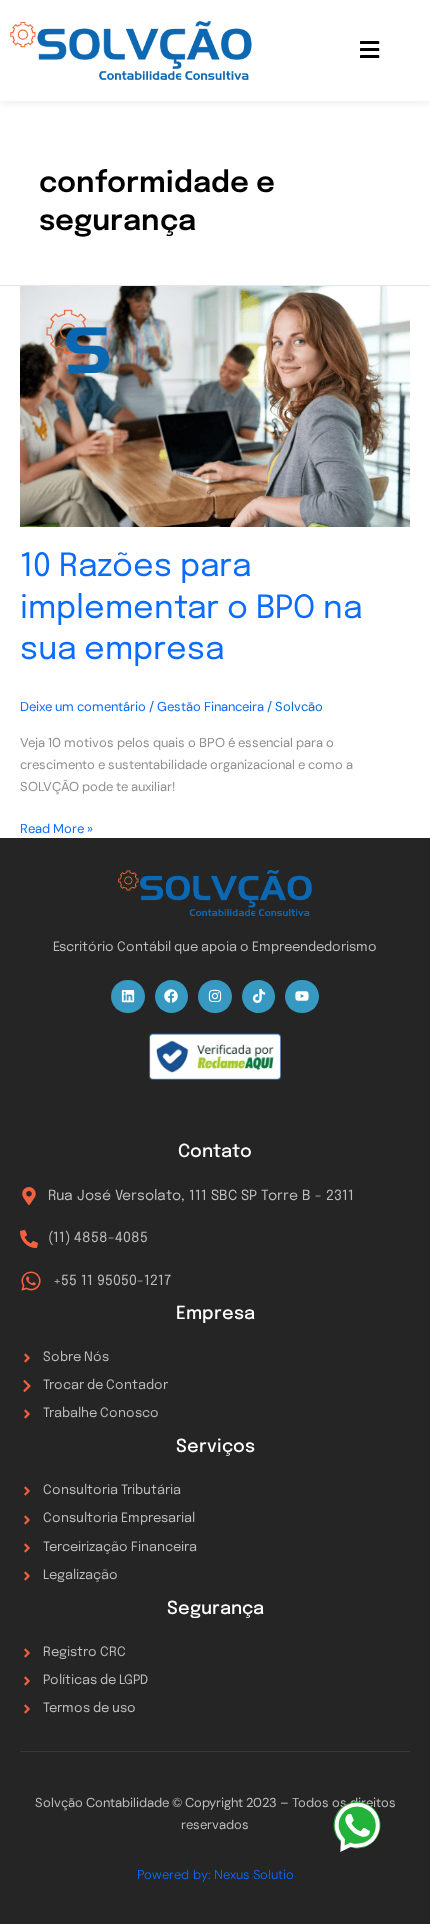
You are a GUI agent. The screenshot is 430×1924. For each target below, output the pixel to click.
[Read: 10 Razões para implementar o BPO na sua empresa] (215, 407)
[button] (370, 50)
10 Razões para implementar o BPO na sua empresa (191, 609)
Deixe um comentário (83, 706)
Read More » (56, 827)
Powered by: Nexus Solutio (215, 1874)
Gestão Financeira (210, 706)
